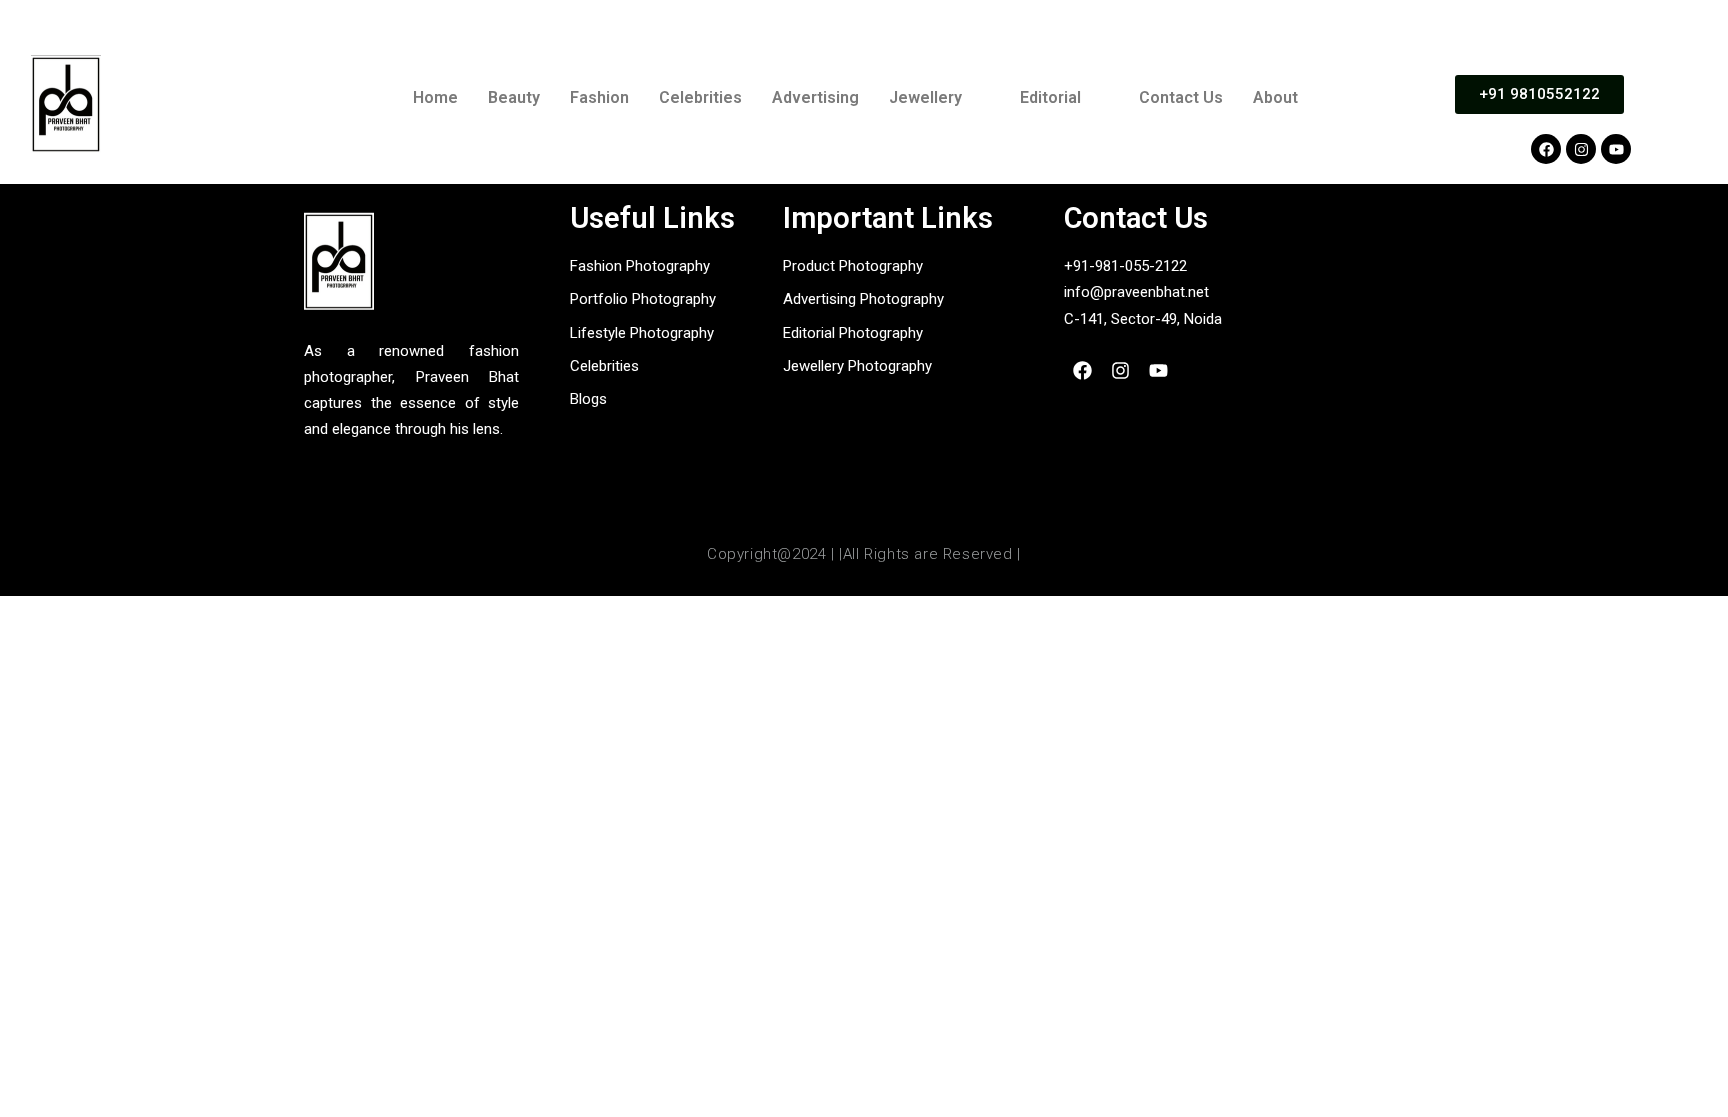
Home (435, 97)
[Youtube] (1616, 149)
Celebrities (700, 97)
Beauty (514, 97)
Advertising (815, 97)
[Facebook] (1546, 149)
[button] (939, 98)
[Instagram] (1581, 149)
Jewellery (925, 97)
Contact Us (1181, 97)
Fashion (599, 97)
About (1275, 97)
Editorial (1050, 97)
